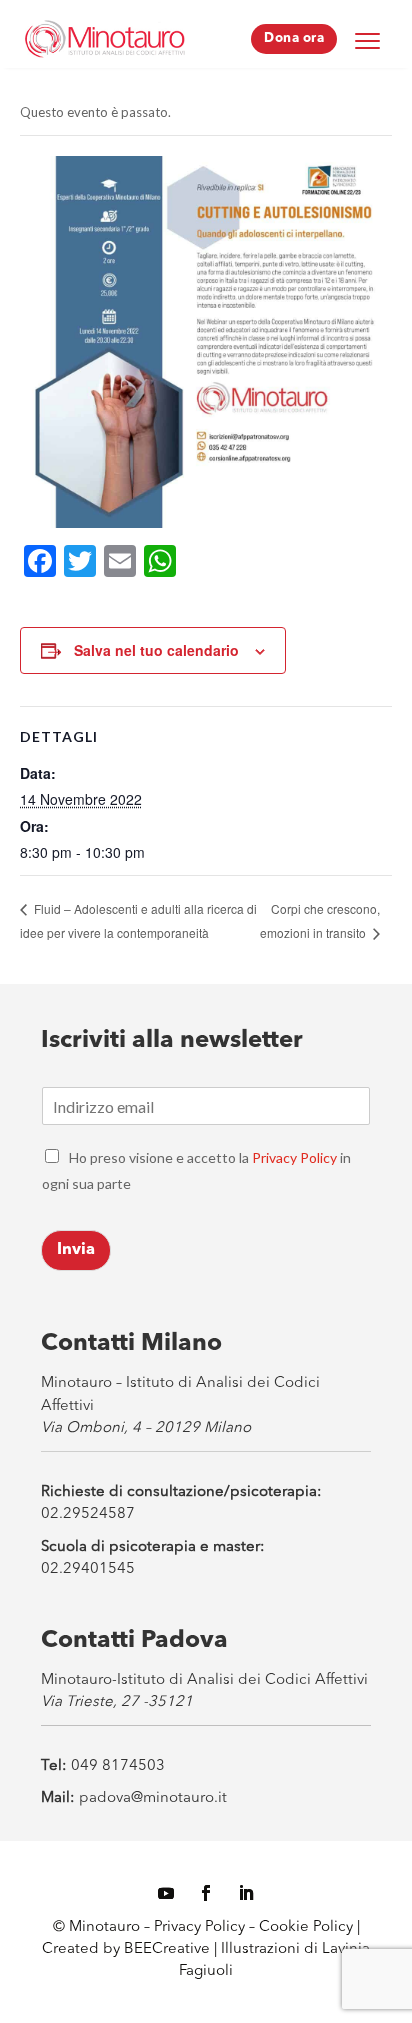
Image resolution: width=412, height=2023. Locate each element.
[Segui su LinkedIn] (246, 1893)
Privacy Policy (294, 1157)
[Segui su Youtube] (166, 1893)
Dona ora (294, 38)
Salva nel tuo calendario (156, 650)
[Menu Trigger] (367, 40)
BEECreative (165, 1949)
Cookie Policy (308, 1927)
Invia (76, 1250)
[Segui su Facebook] (206, 1893)
